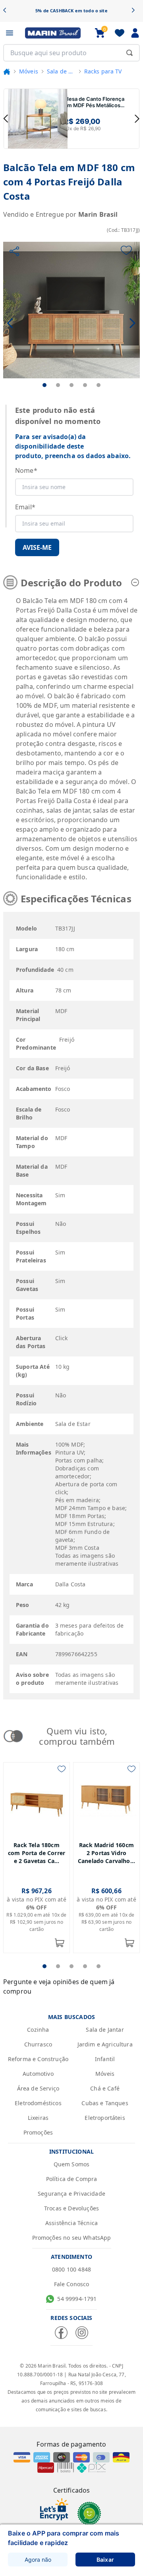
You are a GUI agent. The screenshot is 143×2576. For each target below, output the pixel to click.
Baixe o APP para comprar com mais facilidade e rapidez (64, 2538)
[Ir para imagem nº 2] (58, 385)
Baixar (105, 2560)
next (137, 119)
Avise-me (37, 547)
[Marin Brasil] (53, 33)
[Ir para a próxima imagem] (132, 323)
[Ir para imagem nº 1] (44, 385)
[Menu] (10, 33)
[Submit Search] (129, 53)
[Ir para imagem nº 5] (99, 385)
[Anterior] (7, 11)
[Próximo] (136, 11)
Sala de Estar (61, 71)
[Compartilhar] (14, 251)
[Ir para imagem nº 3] (71, 385)
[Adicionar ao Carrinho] (60, 1943)
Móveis (29, 71)
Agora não (38, 2560)
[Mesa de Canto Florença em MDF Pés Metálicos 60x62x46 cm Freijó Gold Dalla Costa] (38, 119)
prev (6, 119)
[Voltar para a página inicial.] (7, 71)
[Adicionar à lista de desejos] (126, 250)
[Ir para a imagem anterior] (11, 323)
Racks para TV (103, 71)
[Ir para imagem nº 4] (85, 385)
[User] (135, 33)
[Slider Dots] (44, 1966)
